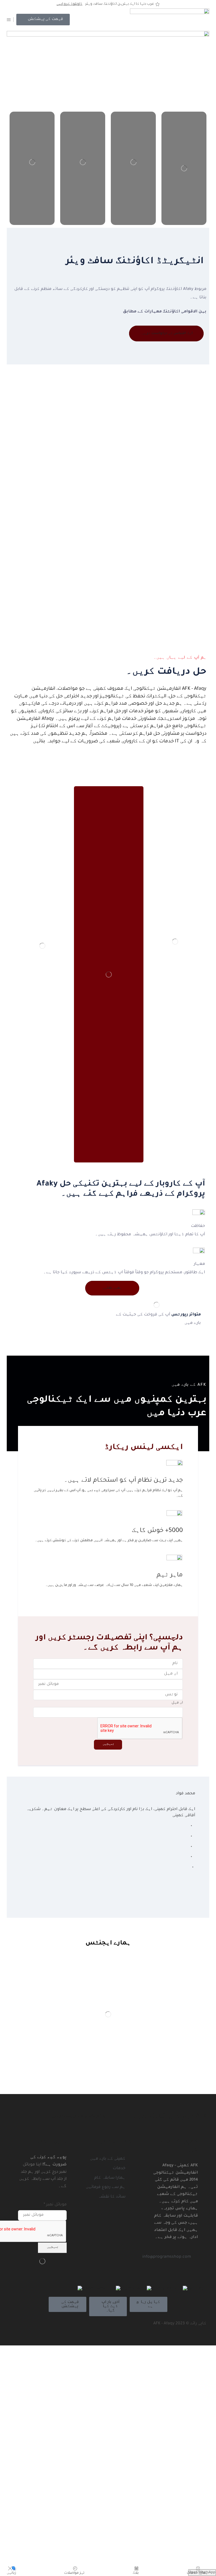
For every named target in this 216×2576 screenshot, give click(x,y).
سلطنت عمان (96, 2289)
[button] (43, 20)
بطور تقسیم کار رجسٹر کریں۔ (75, 2116)
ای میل (177, 1703)
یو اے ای (195, 2289)
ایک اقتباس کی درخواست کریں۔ (166, 333)
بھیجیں (108, 1744)
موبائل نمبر (55, 2205)
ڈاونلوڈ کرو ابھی (69, 4)
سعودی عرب (164, 2289)
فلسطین (130, 2289)
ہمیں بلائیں (112, 1288)
